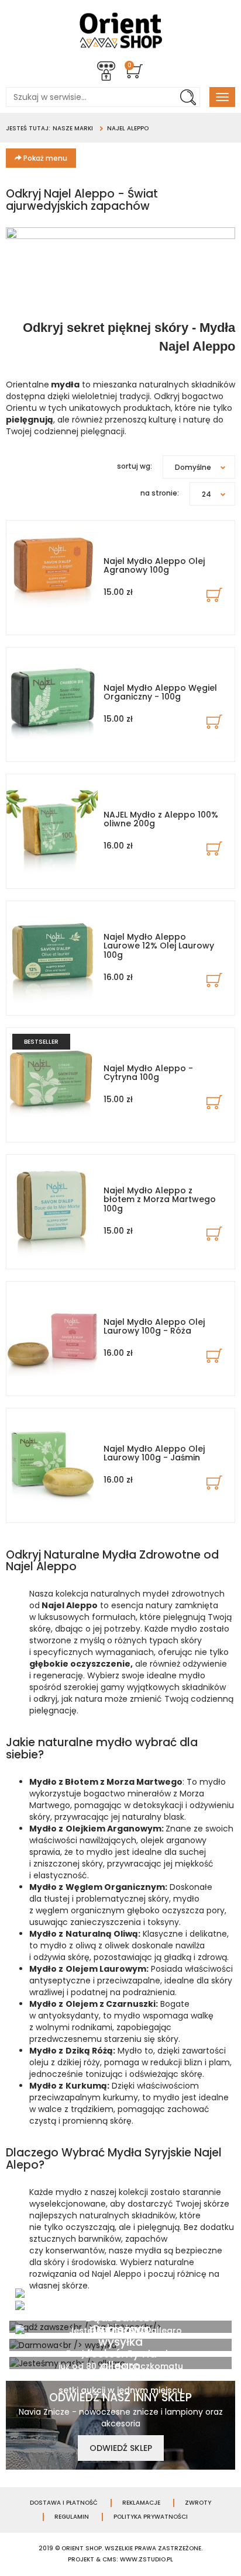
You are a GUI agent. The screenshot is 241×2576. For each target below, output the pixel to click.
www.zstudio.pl (147, 2559)
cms (109, 2559)
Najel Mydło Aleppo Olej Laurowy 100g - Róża (154, 1326)
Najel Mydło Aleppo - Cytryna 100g (148, 1073)
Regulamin (72, 2517)
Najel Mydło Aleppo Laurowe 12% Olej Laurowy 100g (159, 946)
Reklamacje (141, 2503)
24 (206, 494)
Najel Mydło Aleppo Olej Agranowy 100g (154, 565)
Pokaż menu (44, 158)
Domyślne (193, 467)
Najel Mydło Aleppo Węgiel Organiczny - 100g (160, 692)
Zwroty (198, 2503)
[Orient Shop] (121, 30)
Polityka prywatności (151, 2517)
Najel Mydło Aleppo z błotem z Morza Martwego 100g (160, 1199)
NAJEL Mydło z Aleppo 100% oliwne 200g (161, 819)
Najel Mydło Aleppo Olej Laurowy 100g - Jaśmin (154, 1453)
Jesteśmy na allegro (120, 2360)
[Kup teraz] (214, 595)
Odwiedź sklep (121, 2448)
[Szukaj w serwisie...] (188, 97)
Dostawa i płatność (64, 2503)
